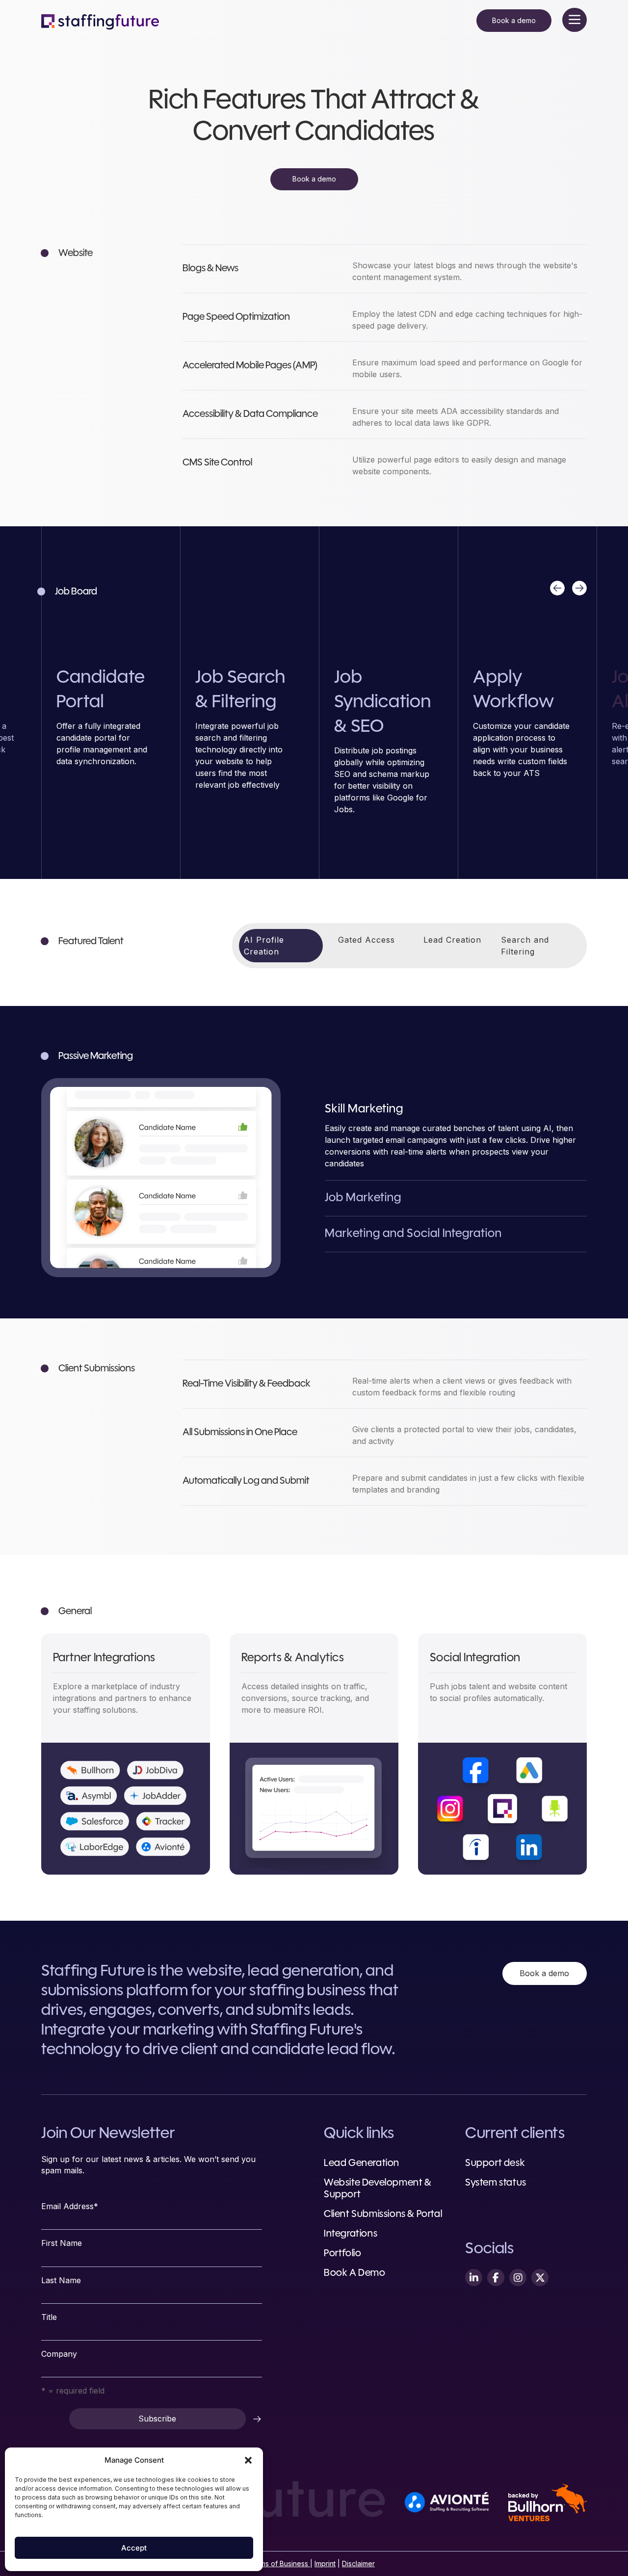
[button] (248, 2460)
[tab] (281, 946)
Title (49, 2317)
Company (59, 2354)
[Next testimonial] (579, 588)
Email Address (70, 2206)
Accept (134, 2548)
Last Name (61, 2280)
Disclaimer (358, 2563)
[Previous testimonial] (557, 588)
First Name (62, 2243)
